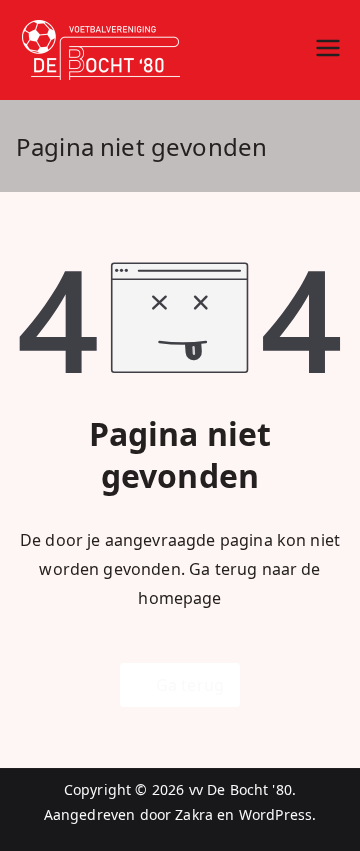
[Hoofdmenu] (328, 50)
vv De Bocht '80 (240, 789)
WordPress (275, 814)
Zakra (194, 814)
